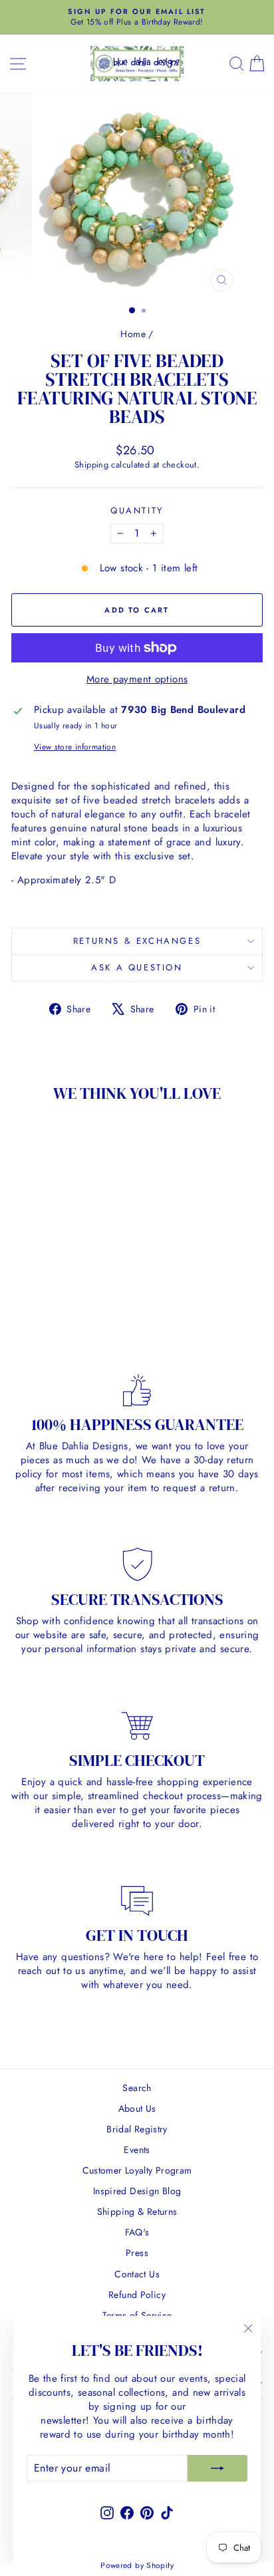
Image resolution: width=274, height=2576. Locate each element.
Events (137, 2150)
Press (137, 2253)
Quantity (137, 511)
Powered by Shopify (137, 2565)
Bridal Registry (137, 2129)
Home (133, 334)
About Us (137, 2108)
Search (137, 2088)
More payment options (137, 679)
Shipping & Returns (137, 2212)
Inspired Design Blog (137, 2191)
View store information (75, 747)
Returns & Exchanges (137, 941)
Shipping (91, 465)
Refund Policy (137, 2295)
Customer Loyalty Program (137, 2170)
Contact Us (137, 2274)
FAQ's (137, 2232)
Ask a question (137, 967)
